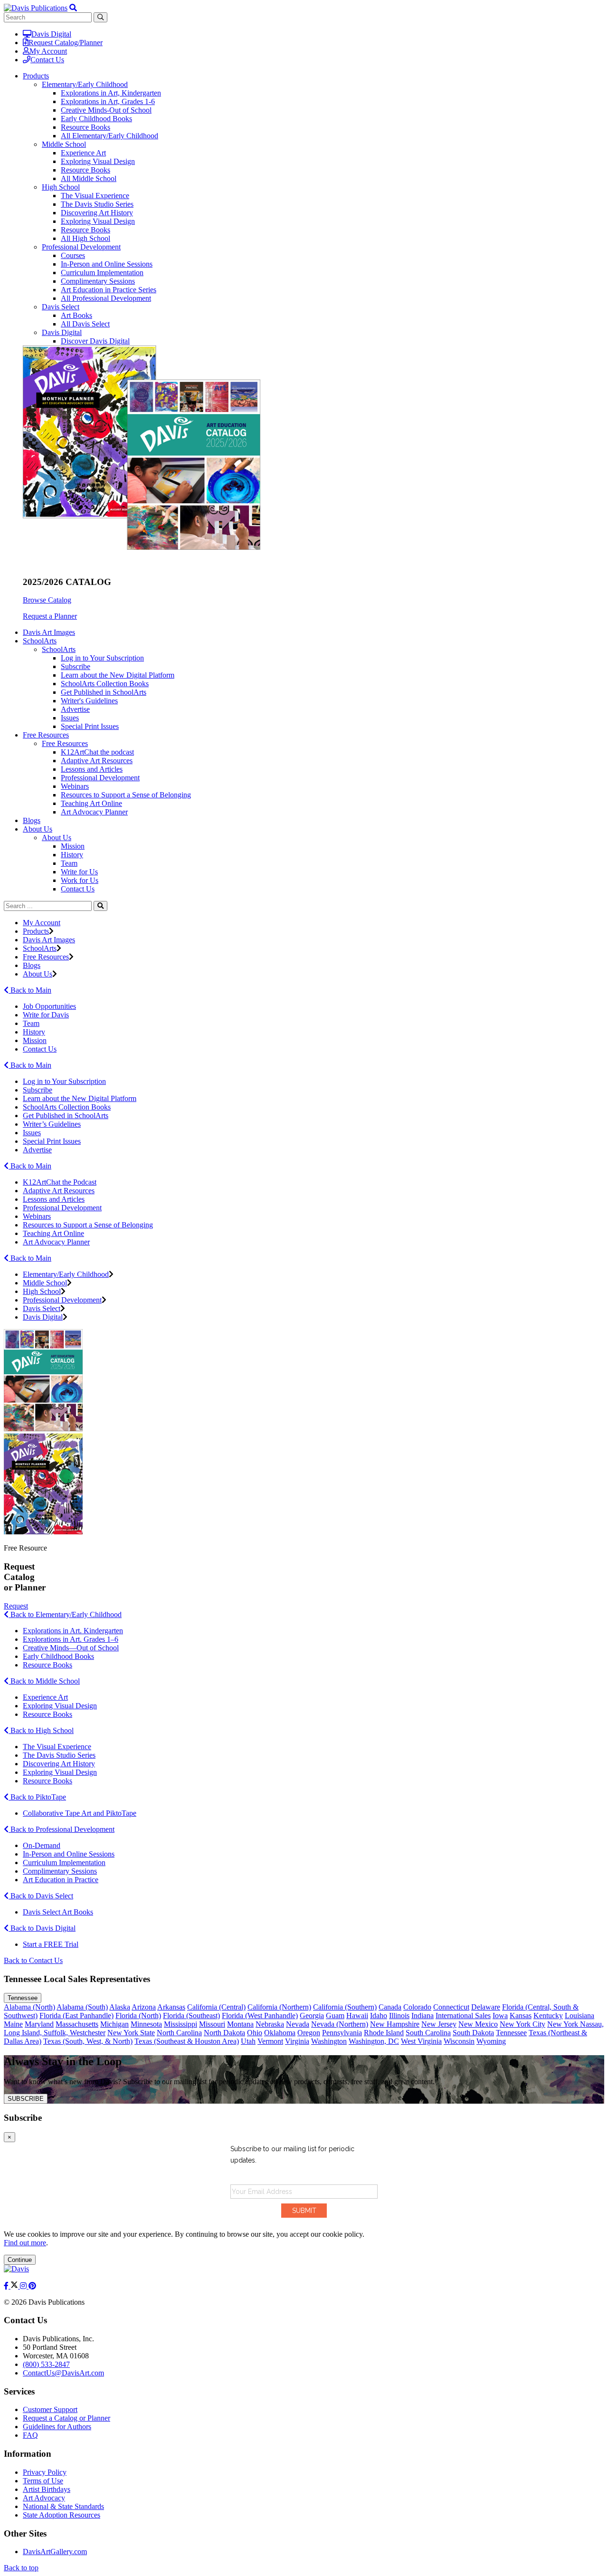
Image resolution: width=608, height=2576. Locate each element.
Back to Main (30, 990)
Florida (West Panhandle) (260, 2016)
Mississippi (180, 2024)
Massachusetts (77, 2024)
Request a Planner (50, 616)
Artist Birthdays (47, 2489)
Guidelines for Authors (57, 2427)
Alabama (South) (82, 2007)
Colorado (417, 2007)
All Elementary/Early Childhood (109, 136)
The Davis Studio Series (97, 204)
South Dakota (473, 2033)
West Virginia (421, 2041)
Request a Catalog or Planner (66, 2418)
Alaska (120, 2007)
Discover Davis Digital (95, 341)
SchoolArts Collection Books (105, 684)
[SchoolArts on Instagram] (24, 2286)
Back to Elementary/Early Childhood (65, 1614)
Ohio (255, 2033)
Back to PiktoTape (37, 1797)
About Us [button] (38, 829)
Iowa (500, 2016)
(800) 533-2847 (46, 2364)
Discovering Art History (97, 213)
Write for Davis (46, 1015)
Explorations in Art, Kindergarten (111, 93)
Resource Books (85, 127)
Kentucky (548, 2016)
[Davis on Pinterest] (32, 2286)
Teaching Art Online (91, 803)
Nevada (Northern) (340, 2024)
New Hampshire (395, 2024)
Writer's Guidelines (89, 701)
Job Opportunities (49, 1006)
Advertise (75, 709)
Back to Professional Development (62, 1829)
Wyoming (491, 2041)
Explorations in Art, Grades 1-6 (108, 101)
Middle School (64, 144)
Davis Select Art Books (58, 1912)
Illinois (399, 2016)
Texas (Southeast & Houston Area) (187, 2041)
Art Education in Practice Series (109, 290)
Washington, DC (374, 2041)
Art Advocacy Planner (94, 812)
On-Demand (42, 1845)
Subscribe (76, 666)
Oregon (309, 2033)
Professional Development (81, 247)
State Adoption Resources (62, 2515)
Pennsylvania (342, 2033)
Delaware (486, 2007)
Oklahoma (280, 2033)
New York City (522, 2024)
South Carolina (428, 2033)
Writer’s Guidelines (52, 1124)
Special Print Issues (90, 726)
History (72, 855)
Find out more (25, 2243)
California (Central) (216, 2007)
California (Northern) (279, 2007)
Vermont (270, 2041)
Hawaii (357, 2016)
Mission (73, 846)
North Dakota (224, 2033)
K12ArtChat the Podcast (60, 1182)
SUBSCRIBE (26, 2099)
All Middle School (89, 178)
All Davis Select (85, 324)
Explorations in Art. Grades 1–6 (71, 1639)
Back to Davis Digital (42, 1928)
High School (61, 187)
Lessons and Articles (92, 769)
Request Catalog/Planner (66, 43)
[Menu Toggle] (73, 8)
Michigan (114, 2024)
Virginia (297, 2041)
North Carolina (179, 2033)
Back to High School (41, 1730)
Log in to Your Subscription (102, 658)
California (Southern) (345, 2007)
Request (16, 1606)
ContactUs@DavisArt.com (63, 2373)
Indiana (423, 2016)
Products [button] (36, 76)
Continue (20, 2260)
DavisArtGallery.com (55, 2552)
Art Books (76, 315)
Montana (240, 2024)
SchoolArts (59, 649)
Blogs (32, 820)
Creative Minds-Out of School (106, 110)
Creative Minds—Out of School (71, 1648)
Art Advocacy (44, 2498)
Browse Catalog (47, 600)
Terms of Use (43, 2481)
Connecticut (451, 2007)
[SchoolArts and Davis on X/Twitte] (15, 2286)
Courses (73, 255)
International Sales (463, 2016)
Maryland (39, 2024)
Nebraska (270, 2024)
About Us (57, 838)
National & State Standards (63, 2506)
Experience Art (83, 153)
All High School (85, 238)
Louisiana (579, 2016)
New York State (131, 2033)
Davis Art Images (49, 632)
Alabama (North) (29, 2007)
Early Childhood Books (96, 119)
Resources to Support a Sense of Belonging (126, 795)
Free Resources (65, 743)
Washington (329, 2041)
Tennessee (23, 1998)
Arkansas (171, 2007)
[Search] (100, 906)
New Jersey (439, 2024)
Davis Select (61, 307)
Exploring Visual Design (98, 161)
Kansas (521, 2016)
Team (69, 863)
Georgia (312, 2016)
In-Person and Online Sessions (107, 264)
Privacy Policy (45, 2472)
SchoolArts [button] (40, 641)
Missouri (212, 2024)
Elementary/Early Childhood (85, 84)
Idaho (379, 2016)
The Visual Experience (95, 196)
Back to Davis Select (41, 1896)
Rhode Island (384, 2033)
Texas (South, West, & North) (88, 2041)
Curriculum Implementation (102, 273)
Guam (335, 2016)
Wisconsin (459, 2041)
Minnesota (146, 2024)
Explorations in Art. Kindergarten (73, 1631)
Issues (70, 718)
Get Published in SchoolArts (104, 692)
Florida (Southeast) (191, 2016)
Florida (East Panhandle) (76, 2016)
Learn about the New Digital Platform (118, 675)
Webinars (75, 786)
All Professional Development (106, 298)
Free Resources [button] (46, 735)
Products (36, 931)
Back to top (21, 2568)
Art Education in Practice (61, 1880)
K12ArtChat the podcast (97, 752)
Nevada (298, 2024)
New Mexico (478, 2024)
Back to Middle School (44, 1681)
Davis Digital (51, 34)
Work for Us (80, 880)
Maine (13, 2024)
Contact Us (47, 60)
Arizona (144, 2007)
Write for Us (79, 872)
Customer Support (50, 2409)
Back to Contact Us (33, 1960)
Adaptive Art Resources (97, 761)
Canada (390, 2007)
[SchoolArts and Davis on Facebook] (7, 2286)
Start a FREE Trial (51, 1944)
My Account (48, 51)
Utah (248, 2041)
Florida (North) (138, 2016)
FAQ (30, 2435)
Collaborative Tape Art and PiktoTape (80, 1813)
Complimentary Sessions (98, 281)
